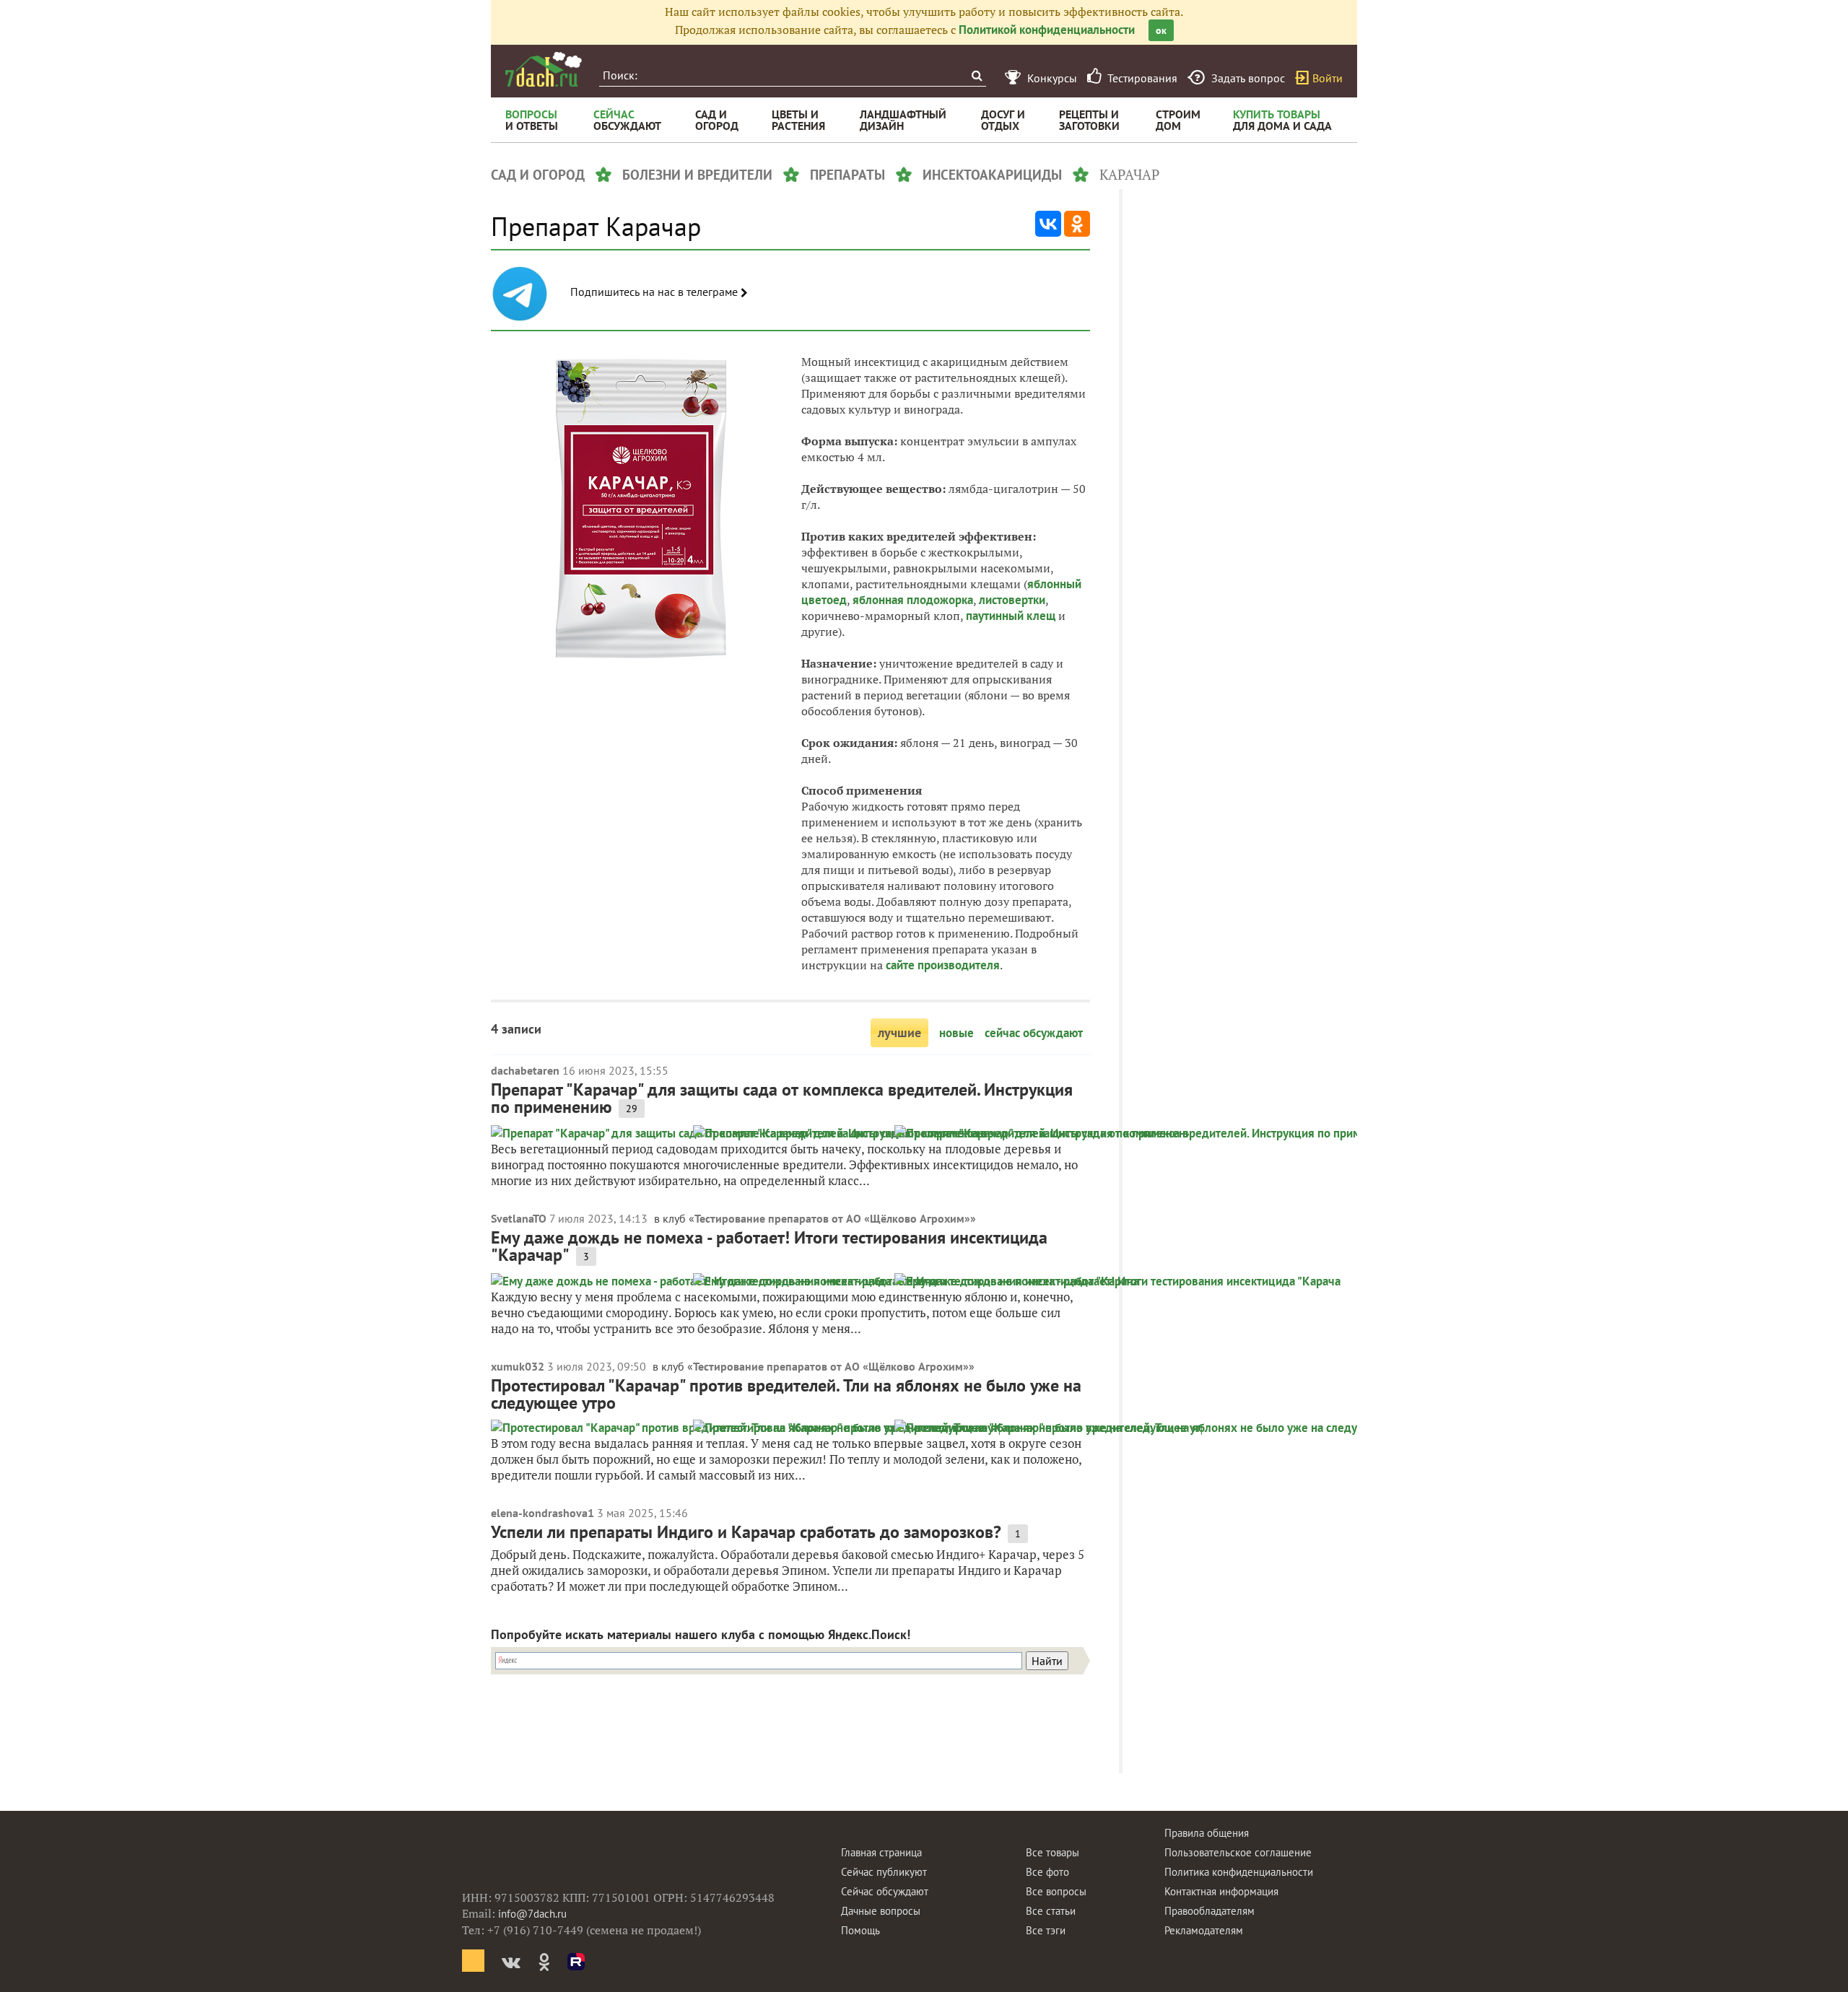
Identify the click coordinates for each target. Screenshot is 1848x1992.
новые (956, 1033)
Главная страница (881, 1852)
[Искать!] (976, 75)
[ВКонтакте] (1048, 224)
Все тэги (1046, 1930)
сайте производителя (943, 965)
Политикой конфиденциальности (1047, 30)
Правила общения (1207, 1833)
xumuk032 (518, 1366)
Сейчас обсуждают (885, 1891)
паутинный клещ (1011, 616)
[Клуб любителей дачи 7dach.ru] (544, 69)
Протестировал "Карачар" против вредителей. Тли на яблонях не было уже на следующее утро (786, 1394)
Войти (1328, 78)
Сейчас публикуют (884, 1872)
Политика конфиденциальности (1239, 1872)
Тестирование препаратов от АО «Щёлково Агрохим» (832, 1218)
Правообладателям (1210, 1911)
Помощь (860, 1930)
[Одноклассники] (1077, 224)
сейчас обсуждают (1034, 1033)
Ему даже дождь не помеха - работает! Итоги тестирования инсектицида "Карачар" (769, 1246)
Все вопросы (1056, 1891)
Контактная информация (1221, 1891)
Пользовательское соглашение (1238, 1852)
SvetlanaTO (519, 1218)
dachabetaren (525, 1070)
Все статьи (1051, 1911)
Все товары (1052, 1852)
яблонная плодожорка (913, 600)
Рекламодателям (1204, 1930)
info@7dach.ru (532, 1914)
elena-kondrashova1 (542, 1513)
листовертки (1012, 600)
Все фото (1047, 1872)
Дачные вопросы (881, 1911)
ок (1161, 30)
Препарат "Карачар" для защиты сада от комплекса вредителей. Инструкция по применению (782, 1098)
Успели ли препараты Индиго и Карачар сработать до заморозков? (746, 1532)
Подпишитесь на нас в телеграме (655, 292)
